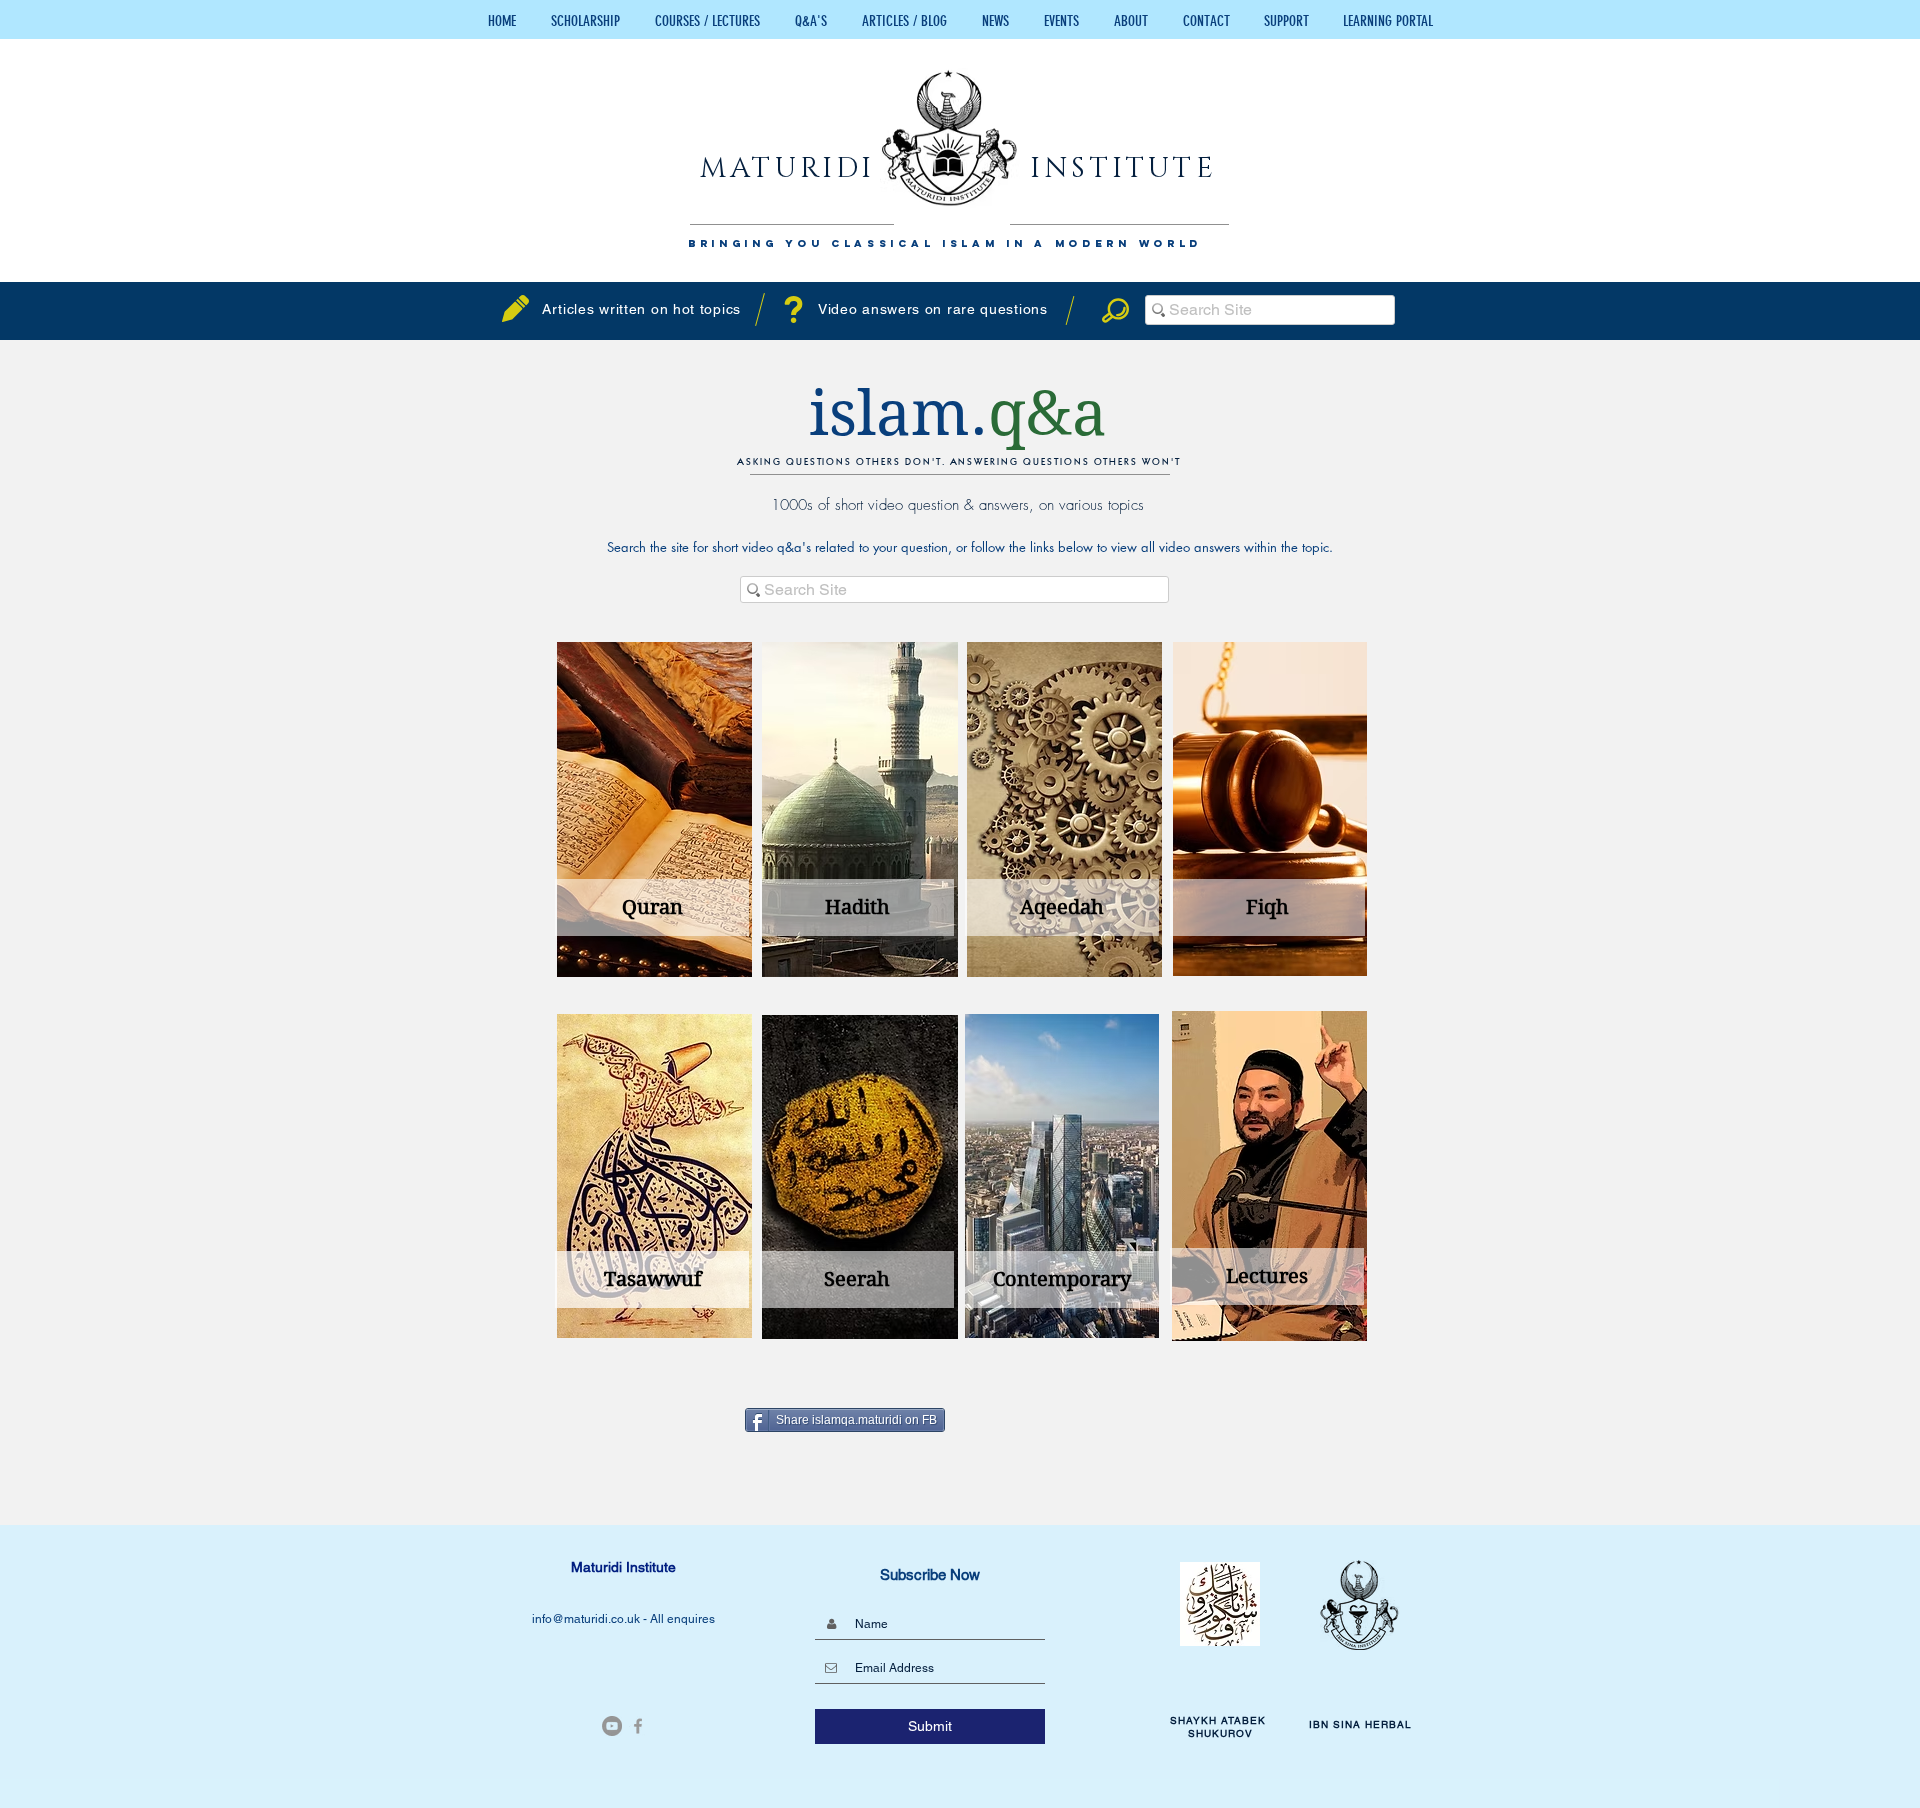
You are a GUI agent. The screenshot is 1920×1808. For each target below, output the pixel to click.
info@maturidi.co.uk (587, 1619)
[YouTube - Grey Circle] (612, 1726)
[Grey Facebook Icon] (638, 1726)
